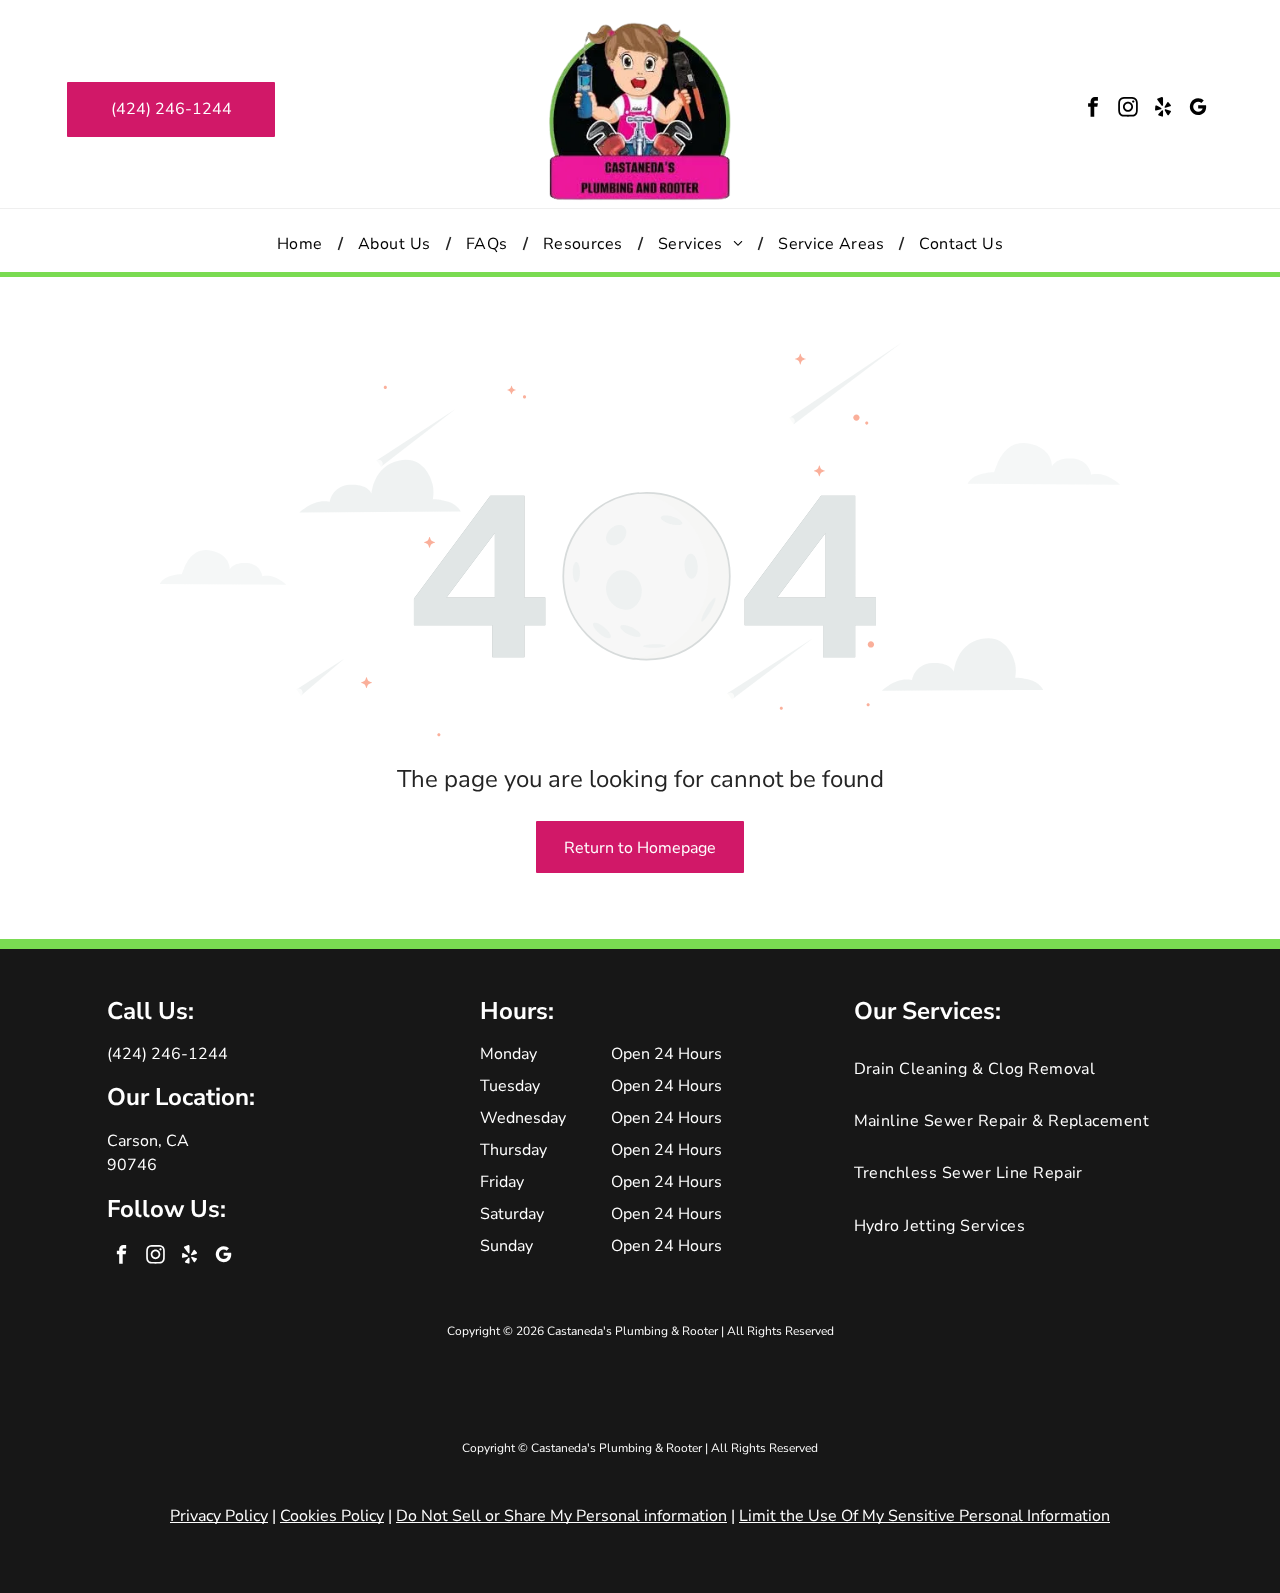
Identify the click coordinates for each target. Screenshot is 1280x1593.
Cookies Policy (332, 1516)
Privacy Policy (219, 1516)
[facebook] (1093, 109)
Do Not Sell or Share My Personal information (561, 1516)
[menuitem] (302, 243)
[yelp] (1163, 109)
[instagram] (1128, 109)
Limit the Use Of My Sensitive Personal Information (924, 1516)
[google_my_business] (1198, 109)
